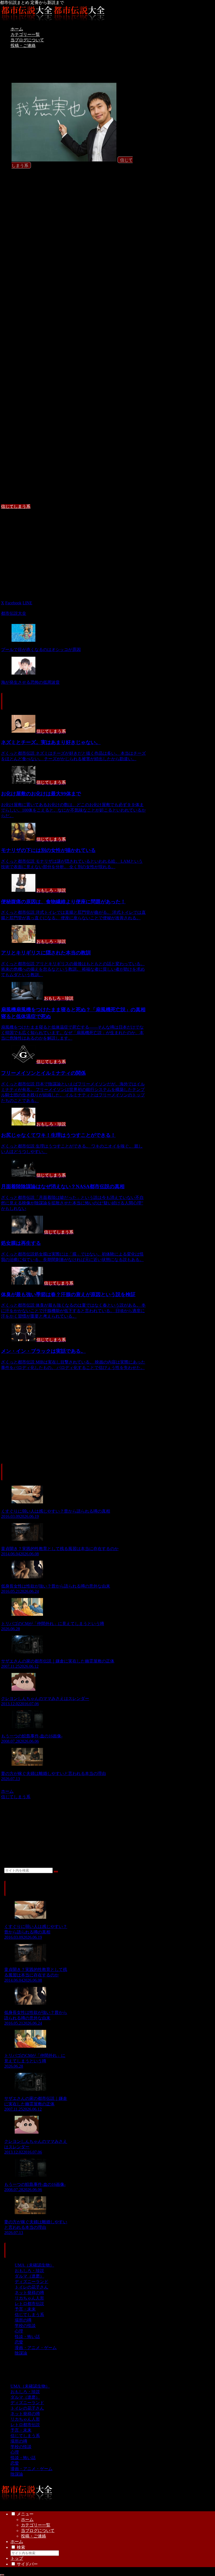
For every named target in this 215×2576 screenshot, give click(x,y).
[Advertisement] (74, 551)
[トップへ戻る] (2, 2575)
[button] (56, 1872)
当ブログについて (38, 2531)
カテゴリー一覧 (36, 2525)
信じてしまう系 (16, 506)
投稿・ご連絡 (34, 2536)
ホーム (27, 2520)
